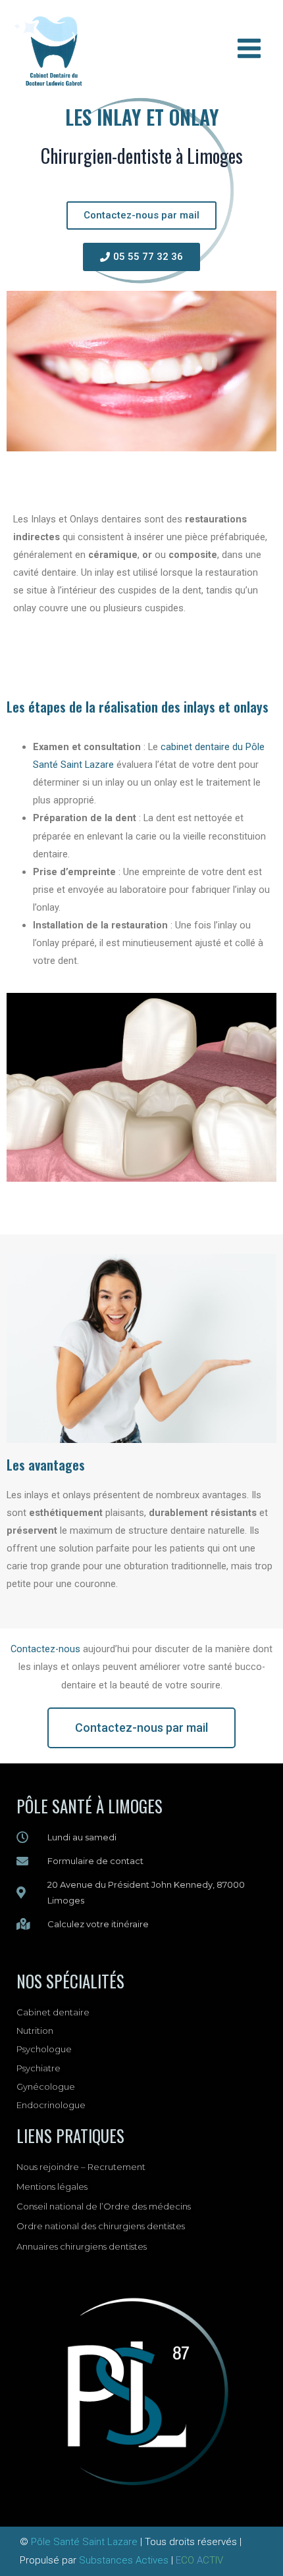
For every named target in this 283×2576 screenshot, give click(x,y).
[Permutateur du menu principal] (249, 48)
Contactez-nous (45, 1649)
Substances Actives (124, 2560)
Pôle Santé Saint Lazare (84, 2542)
